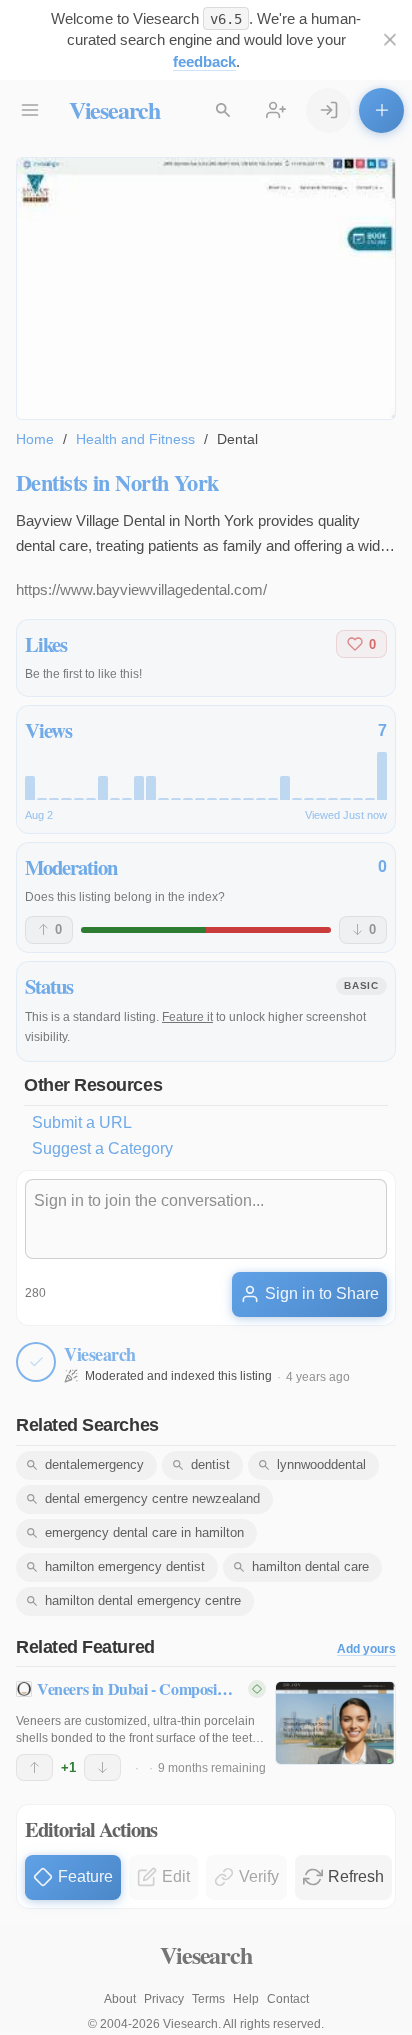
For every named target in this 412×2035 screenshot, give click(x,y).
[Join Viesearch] (276, 110)
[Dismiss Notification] (389, 40)
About (120, 1999)
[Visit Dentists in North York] (206, 288)
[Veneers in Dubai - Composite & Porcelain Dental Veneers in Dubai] (335, 1723)
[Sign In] (328, 110)
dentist (210, 1464)
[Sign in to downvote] (102, 1768)
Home (35, 439)
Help (246, 1999)
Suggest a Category (102, 1148)
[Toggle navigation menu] (30, 110)
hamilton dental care (310, 1566)
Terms (208, 1999)
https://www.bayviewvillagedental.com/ (141, 589)
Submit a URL (82, 1122)
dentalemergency (94, 1464)
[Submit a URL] (381, 110)
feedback (204, 61)
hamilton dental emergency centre (143, 1600)
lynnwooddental (321, 1464)
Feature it (187, 1017)
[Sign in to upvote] (34, 1768)
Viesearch (114, 109)
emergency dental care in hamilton (144, 1532)
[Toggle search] (223, 110)
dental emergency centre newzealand (152, 1498)
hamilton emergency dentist (125, 1566)
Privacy (164, 1999)
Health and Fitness (135, 439)
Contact (288, 1999)
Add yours (366, 1649)
